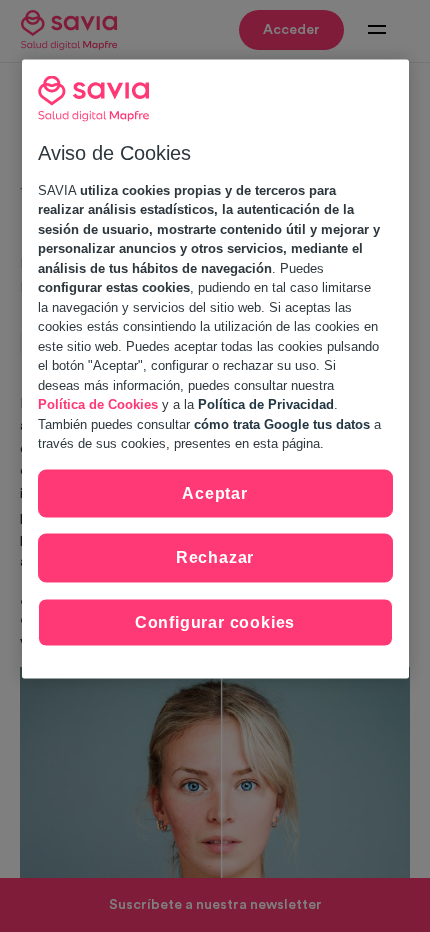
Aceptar (215, 492)
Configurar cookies (215, 621)
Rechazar (215, 557)
